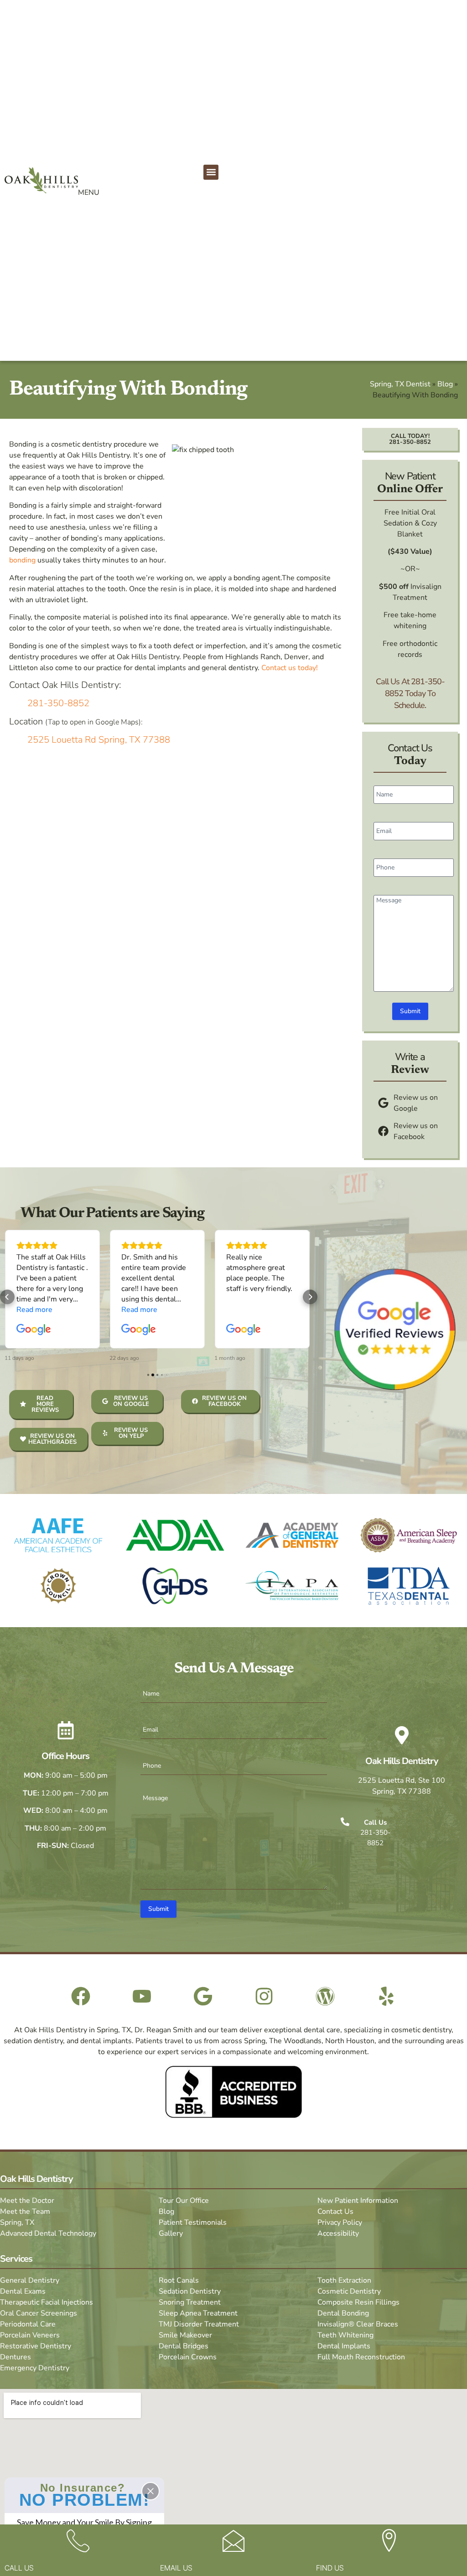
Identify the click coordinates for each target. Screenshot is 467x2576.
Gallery (171, 2233)
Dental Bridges (184, 2346)
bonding (22, 560)
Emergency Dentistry (35, 2368)
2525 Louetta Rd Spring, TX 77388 (99, 740)
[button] (211, 172)
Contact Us (335, 2212)
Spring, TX (17, 2222)
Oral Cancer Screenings (39, 2313)
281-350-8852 (58, 703)
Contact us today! (290, 668)
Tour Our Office (184, 2201)
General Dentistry (30, 2280)
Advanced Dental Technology (48, 2233)
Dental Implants (344, 2346)
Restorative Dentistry (36, 2346)
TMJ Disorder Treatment (199, 2324)
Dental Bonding (343, 2313)
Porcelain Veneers (30, 2335)
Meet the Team (25, 2212)
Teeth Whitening (345, 2335)
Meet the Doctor (27, 2201)
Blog (445, 384)
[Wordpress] (325, 1996)
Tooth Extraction (344, 2280)
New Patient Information (358, 2201)
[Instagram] (264, 1996)
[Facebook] (81, 1996)
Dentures (16, 2357)
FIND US (330, 2568)
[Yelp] (386, 1996)
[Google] (203, 1996)
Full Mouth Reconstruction (361, 2357)
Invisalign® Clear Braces (358, 2324)
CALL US (19, 2568)
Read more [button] (34, 1310)
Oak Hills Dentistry (402, 1761)
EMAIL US (176, 2568)
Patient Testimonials (193, 2222)
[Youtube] (142, 1996)
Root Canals (179, 2280)
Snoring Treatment (190, 2302)
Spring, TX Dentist (400, 384)
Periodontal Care (28, 2324)
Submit (410, 1011)
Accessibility (338, 2233)
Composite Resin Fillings (358, 2302)
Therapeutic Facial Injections (47, 2302)
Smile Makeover (185, 2335)
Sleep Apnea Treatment (198, 2313)
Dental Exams (23, 2291)
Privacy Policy (340, 2222)
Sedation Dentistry (190, 2291)
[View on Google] (34, 1330)
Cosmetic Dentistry (349, 2291)
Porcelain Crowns (188, 2357)
